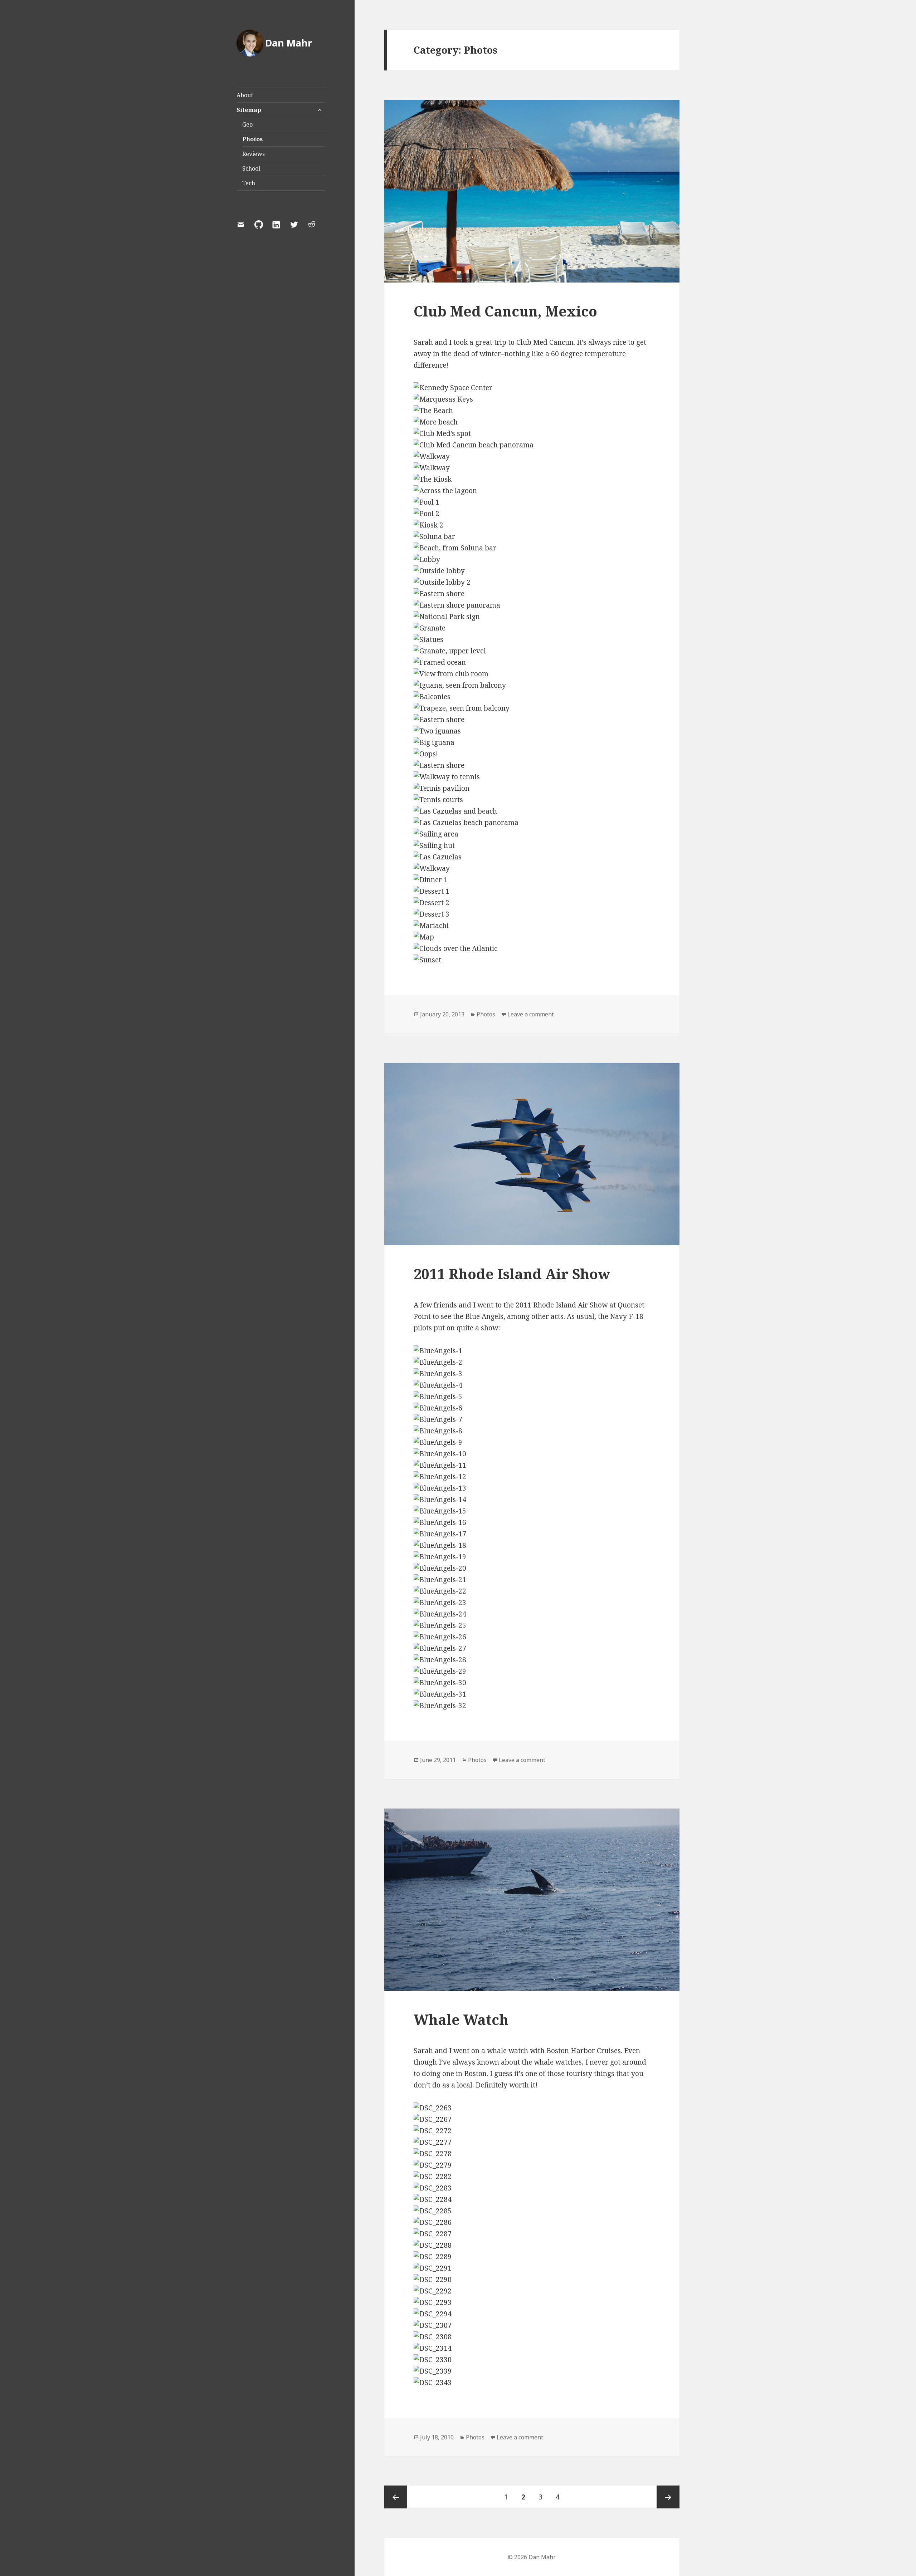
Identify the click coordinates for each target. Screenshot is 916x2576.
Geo (247, 124)
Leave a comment (531, 1014)
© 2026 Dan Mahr (532, 2557)
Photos (252, 139)
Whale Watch (461, 2019)
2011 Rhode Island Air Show (512, 1274)
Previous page (396, 2497)
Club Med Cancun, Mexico (505, 311)
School (251, 168)
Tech (249, 183)
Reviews (254, 154)
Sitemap (249, 110)
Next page (668, 2497)
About (245, 95)
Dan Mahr (289, 43)
